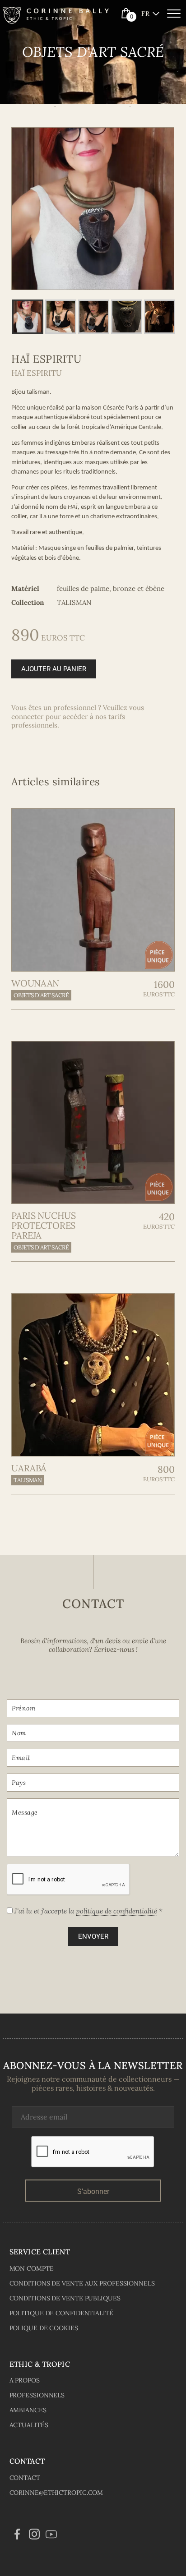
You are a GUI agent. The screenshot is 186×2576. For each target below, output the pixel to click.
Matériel (25, 588)
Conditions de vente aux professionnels (82, 2283)
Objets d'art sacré (41, 995)
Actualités (29, 2425)
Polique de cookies (44, 2328)
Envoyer (93, 1936)
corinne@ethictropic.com (56, 2493)
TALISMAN (28, 1480)
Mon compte (32, 2268)
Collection (28, 602)
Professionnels (37, 2395)
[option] (93, 209)
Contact (25, 2478)
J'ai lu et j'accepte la (88, 1911)
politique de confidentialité (116, 1911)
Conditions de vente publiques (65, 2298)
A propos (25, 2380)
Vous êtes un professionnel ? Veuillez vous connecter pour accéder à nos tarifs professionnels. (78, 716)
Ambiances (28, 2410)
